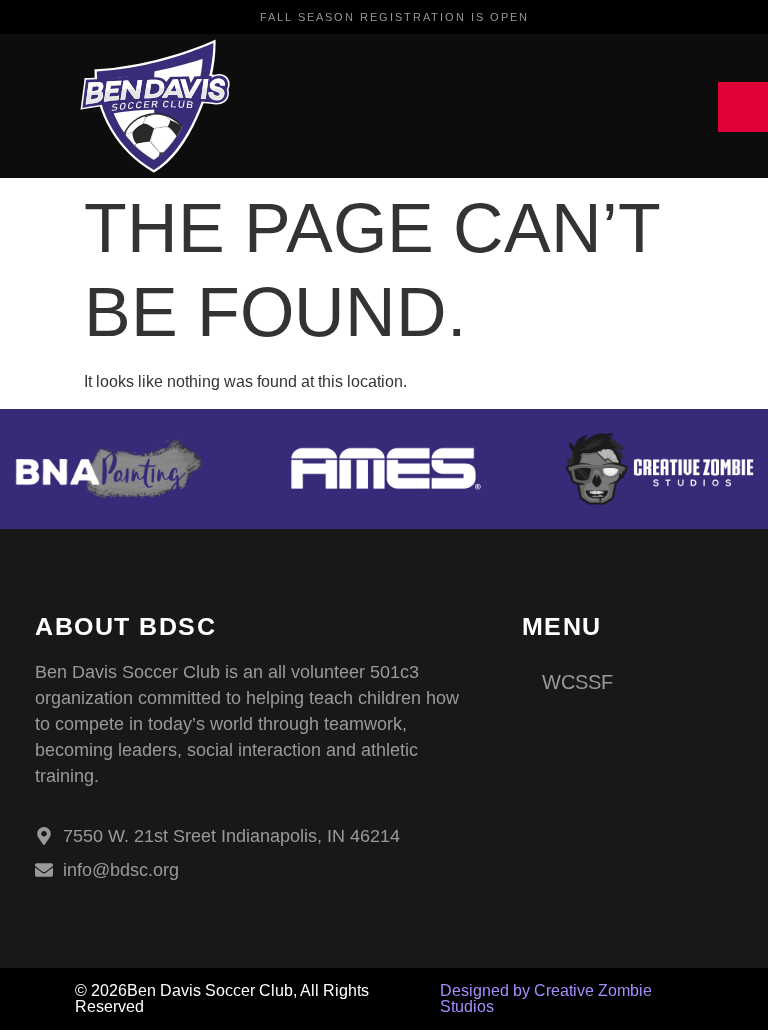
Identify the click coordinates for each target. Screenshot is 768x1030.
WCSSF (577, 682)
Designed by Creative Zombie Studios (546, 998)
